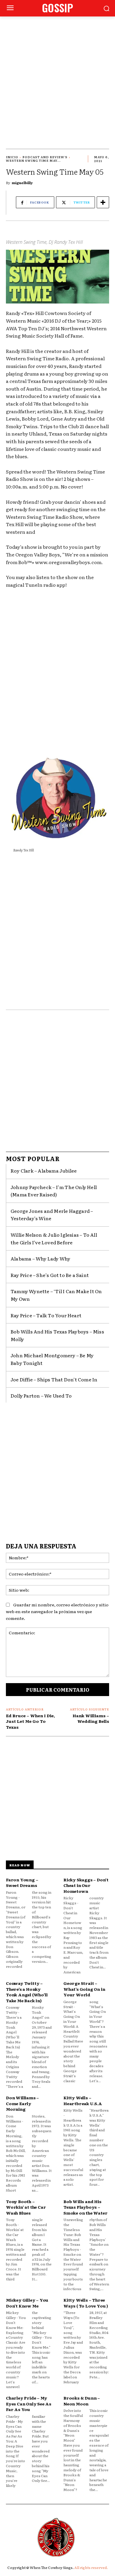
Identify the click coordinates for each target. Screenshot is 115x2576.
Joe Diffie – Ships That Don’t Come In (54, 1379)
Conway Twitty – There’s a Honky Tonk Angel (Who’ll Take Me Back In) (27, 1992)
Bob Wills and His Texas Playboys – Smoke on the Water (85, 2207)
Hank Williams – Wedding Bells (91, 1718)
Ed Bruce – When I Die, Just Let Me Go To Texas (30, 1721)
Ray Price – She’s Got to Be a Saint (50, 1275)
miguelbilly (22, 183)
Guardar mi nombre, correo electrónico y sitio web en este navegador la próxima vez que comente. (57, 1611)
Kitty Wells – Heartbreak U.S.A (83, 2100)
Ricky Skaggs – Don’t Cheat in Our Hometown (86, 1885)
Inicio (12, 157)
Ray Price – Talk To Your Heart (46, 1315)
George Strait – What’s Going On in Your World (84, 1989)
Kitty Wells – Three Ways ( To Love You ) (86, 2303)
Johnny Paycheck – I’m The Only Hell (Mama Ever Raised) (54, 1191)
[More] (103, 202)
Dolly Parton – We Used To (41, 1395)
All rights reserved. (91, 2567)
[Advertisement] (57, 77)
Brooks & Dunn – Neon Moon (82, 2401)
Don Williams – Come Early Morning (22, 2103)
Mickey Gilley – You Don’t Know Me (27, 2303)
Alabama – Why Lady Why (40, 1258)
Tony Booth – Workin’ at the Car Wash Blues (26, 2207)
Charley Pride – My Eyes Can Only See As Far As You (29, 2404)
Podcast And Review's (45, 157)
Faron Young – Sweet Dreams (22, 1883)
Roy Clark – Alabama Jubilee (44, 1171)
